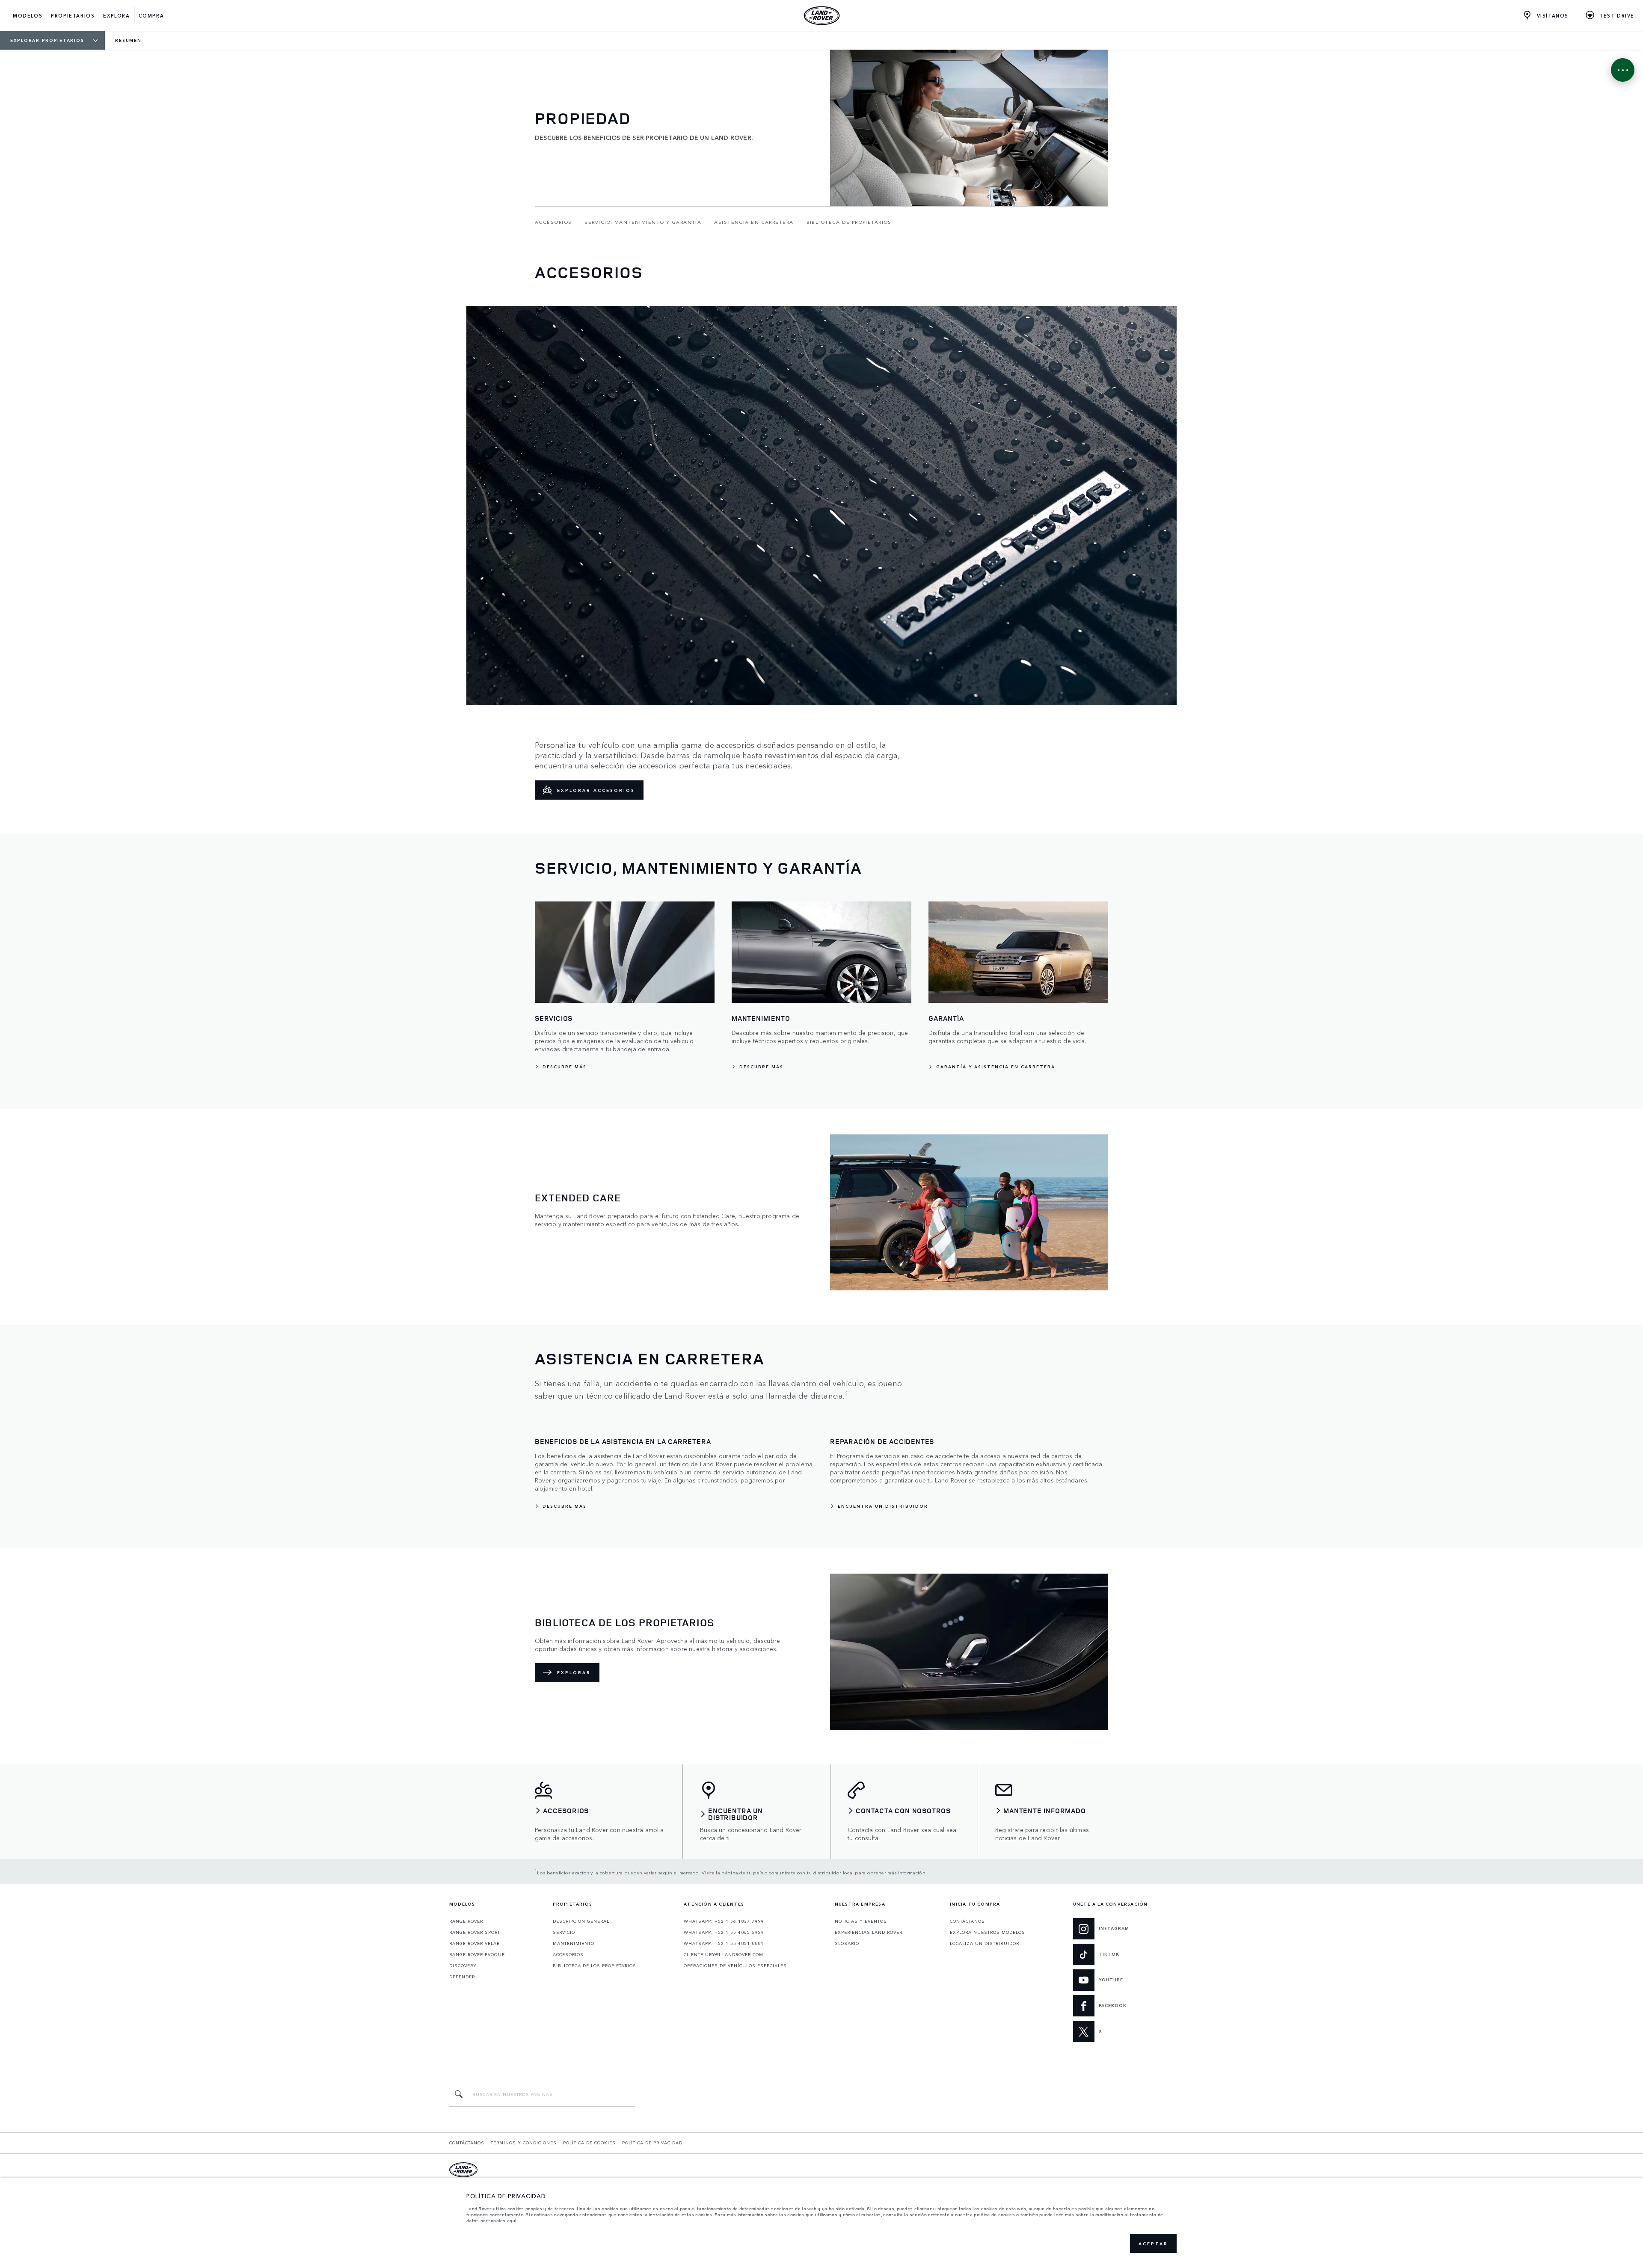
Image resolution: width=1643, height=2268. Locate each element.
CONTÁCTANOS (967, 1921)
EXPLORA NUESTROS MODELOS (988, 1932)
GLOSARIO (847, 1943)
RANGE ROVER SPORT (475, 1932)
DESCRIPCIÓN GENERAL (581, 1921)
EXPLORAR (574, 1672)
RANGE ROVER (466, 1921)
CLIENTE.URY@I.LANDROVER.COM (724, 1954)
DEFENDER (462, 1977)
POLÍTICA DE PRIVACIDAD (652, 2143)
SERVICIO (564, 1932)
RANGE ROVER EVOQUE (477, 1954)
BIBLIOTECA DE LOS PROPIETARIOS (595, 1966)
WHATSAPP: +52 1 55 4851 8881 (724, 1943)
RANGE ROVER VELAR (475, 1943)
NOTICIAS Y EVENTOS (861, 1921)
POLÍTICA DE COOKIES (589, 2143)
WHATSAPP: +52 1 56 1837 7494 (724, 1921)
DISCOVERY (463, 1966)
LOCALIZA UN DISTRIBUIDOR (985, 1943)
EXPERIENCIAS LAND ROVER (869, 1932)
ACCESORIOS (568, 1954)
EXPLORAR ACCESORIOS (596, 790)
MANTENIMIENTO (574, 1943)
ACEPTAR (1153, 2244)
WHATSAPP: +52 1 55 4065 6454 (724, 1932)
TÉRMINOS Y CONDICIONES (524, 2143)
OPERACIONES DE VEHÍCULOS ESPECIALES (735, 1966)
